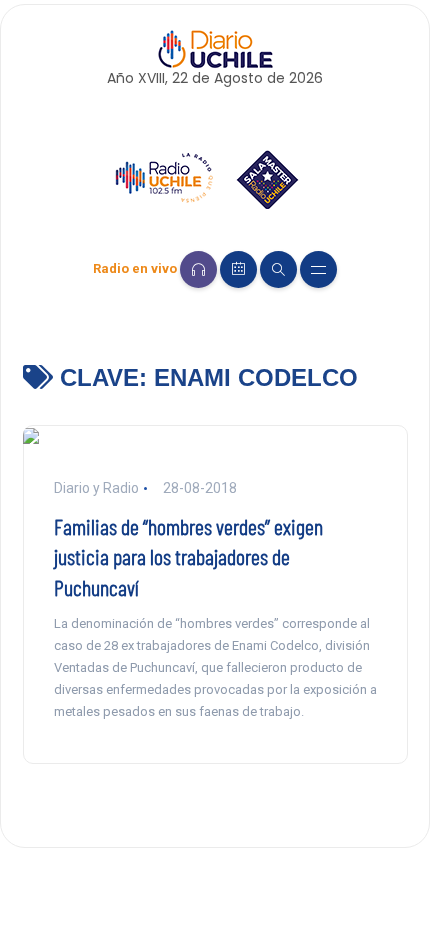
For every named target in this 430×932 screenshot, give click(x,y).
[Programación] (238, 269)
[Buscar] (278, 269)
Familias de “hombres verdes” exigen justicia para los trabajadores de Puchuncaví (188, 557)
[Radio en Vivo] (198, 269)
